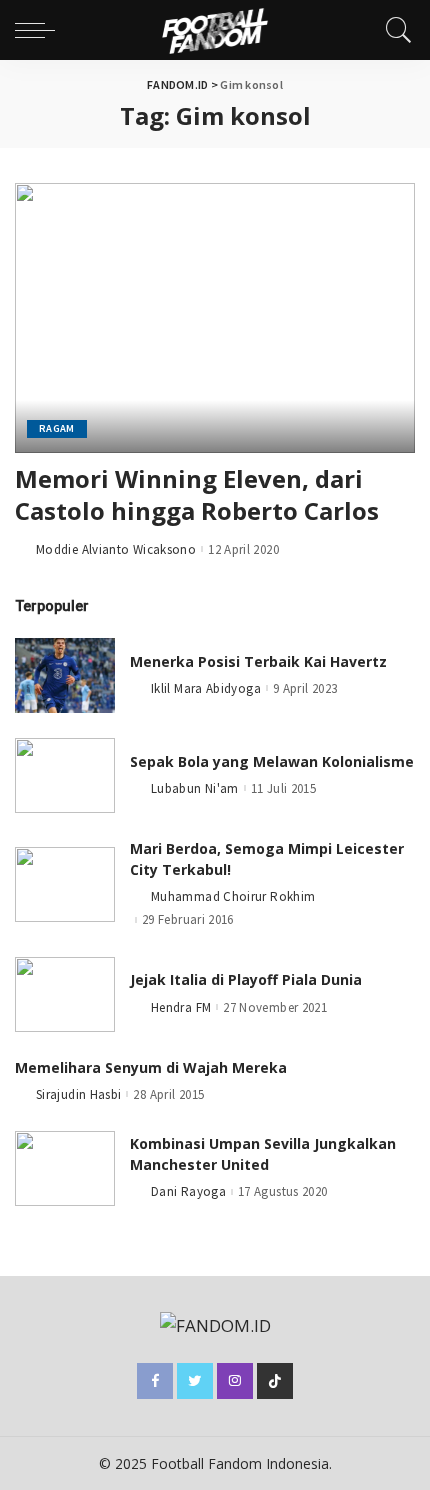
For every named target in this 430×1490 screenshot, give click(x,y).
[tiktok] (275, 1381)
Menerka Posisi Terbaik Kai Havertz (258, 661)
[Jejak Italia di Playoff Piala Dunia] (65, 994)
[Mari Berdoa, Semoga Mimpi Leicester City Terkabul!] (65, 884)
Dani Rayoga (188, 1191)
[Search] (394, 30)
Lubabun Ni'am (195, 788)
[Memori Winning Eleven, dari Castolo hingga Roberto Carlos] (215, 318)
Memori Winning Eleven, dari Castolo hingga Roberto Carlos (197, 494)
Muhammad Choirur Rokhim (233, 896)
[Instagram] (235, 1381)
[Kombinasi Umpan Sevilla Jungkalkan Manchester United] (65, 1168)
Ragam (57, 428)
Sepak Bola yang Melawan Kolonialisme (272, 761)
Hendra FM (181, 1007)
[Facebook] (155, 1381)
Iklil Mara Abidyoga (206, 688)
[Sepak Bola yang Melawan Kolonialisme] (65, 775)
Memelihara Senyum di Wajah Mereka (151, 1067)
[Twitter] (195, 1381)
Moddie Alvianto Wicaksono (116, 549)
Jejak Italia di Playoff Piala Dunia (246, 979)
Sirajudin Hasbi (78, 1094)
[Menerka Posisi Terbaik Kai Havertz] (65, 675)
